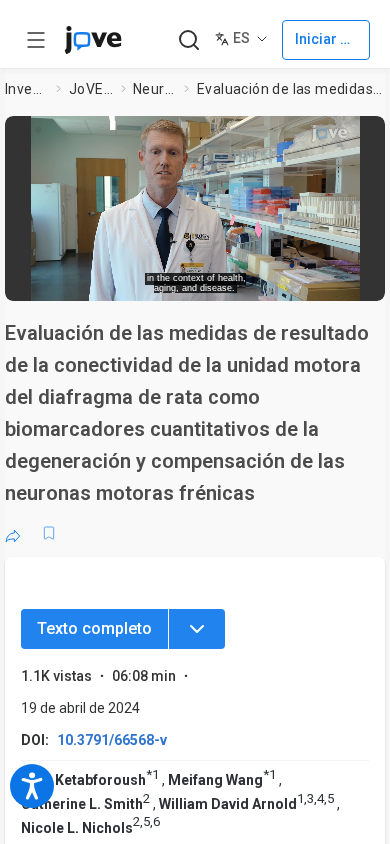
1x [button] (313, 279)
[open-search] (188, 40)
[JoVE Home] (93, 40)
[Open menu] (36, 40)
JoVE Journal (91, 89)
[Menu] (197, 629)
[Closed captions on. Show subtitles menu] (350, 279)
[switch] (226, 280)
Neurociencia (155, 89)
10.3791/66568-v (112, 740)
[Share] (13, 533)
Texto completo (94, 628)
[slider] (120, 279)
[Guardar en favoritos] (49, 533)
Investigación (27, 89)
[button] (367, 135)
